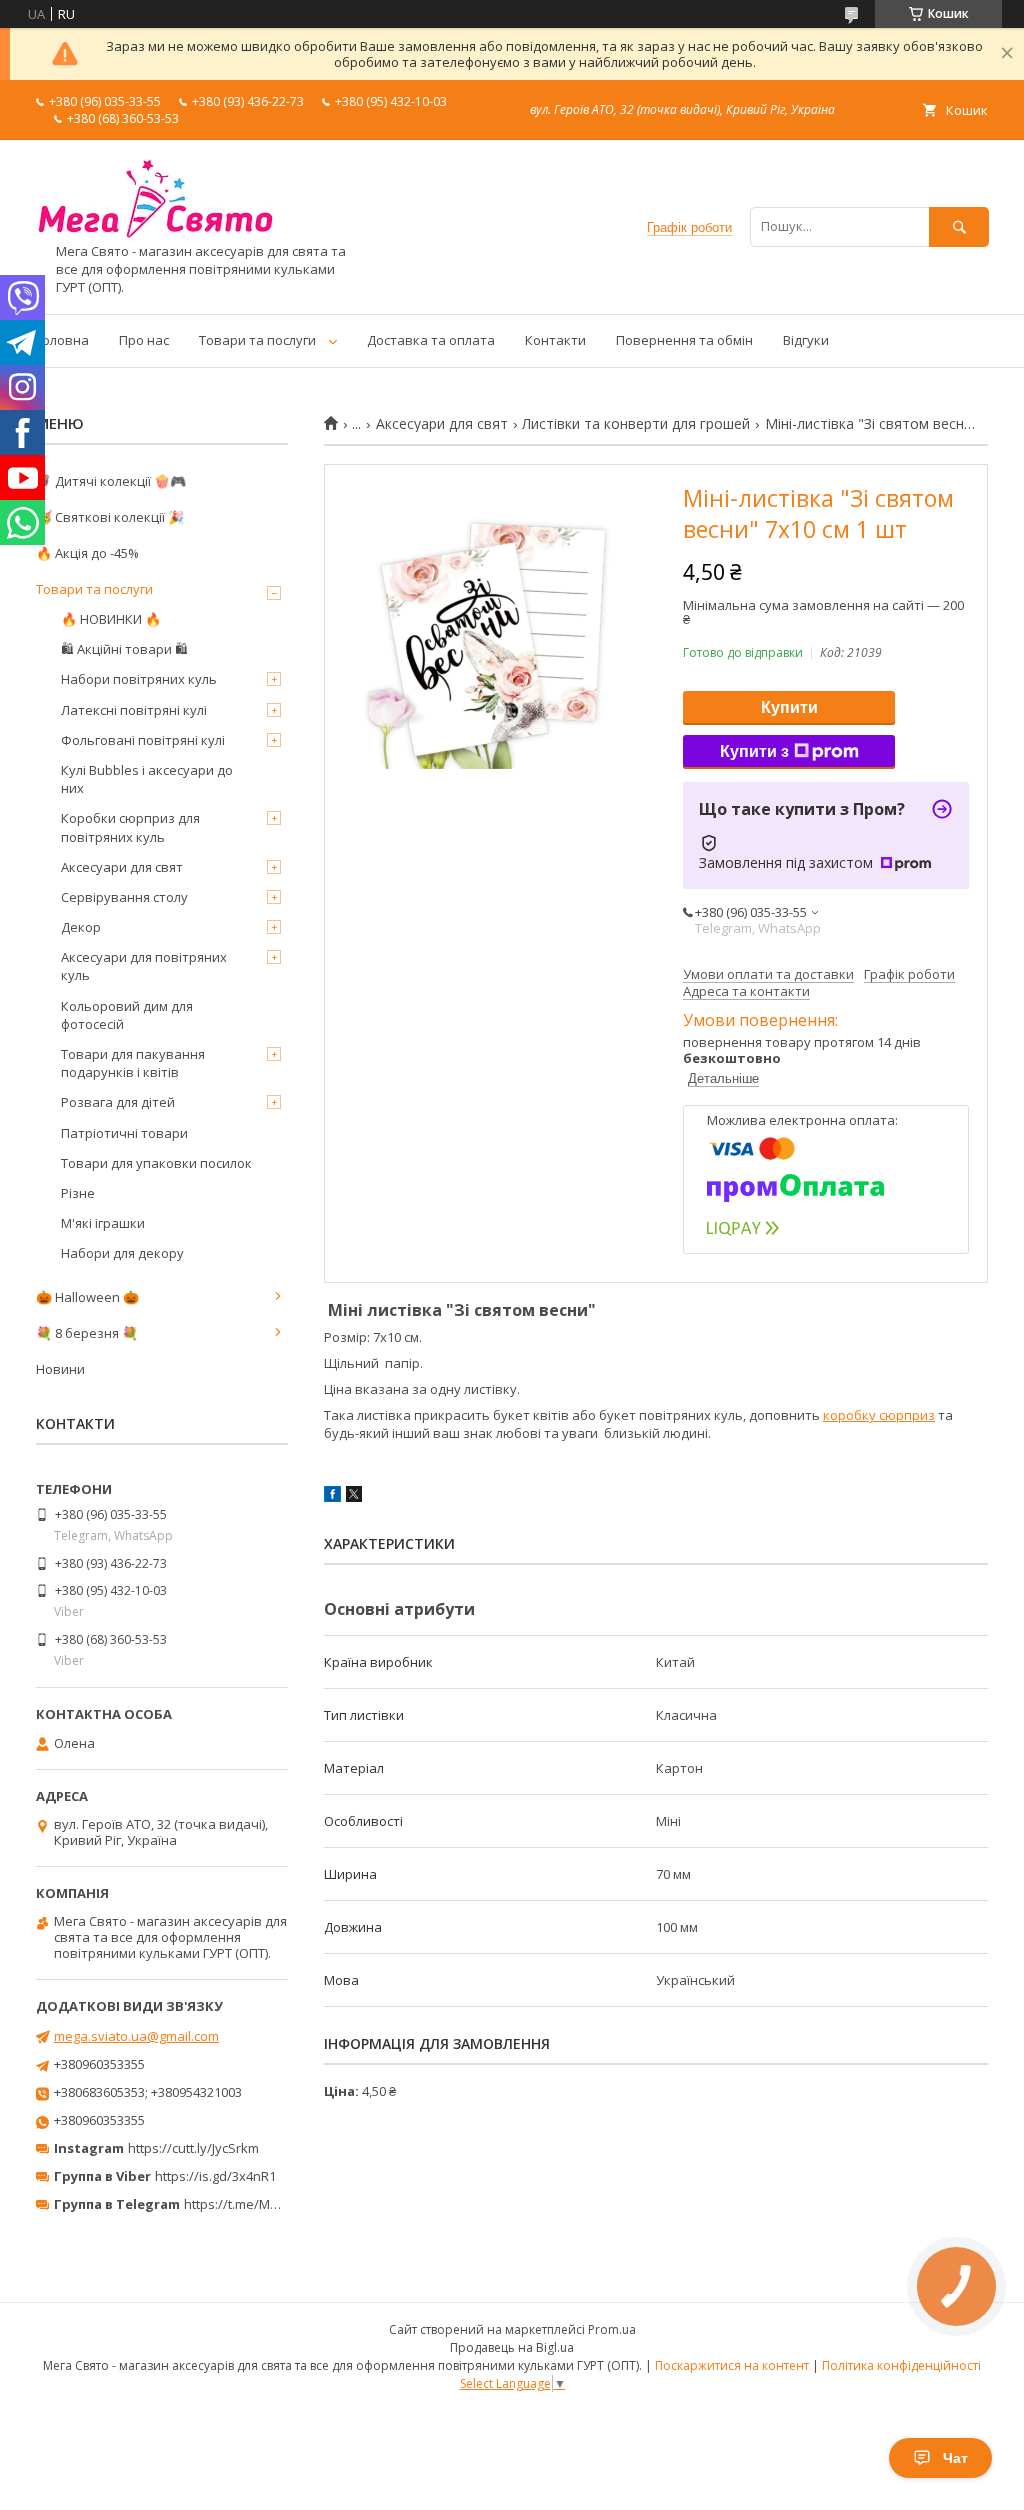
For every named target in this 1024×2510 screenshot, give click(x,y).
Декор (81, 927)
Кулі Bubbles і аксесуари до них (147, 779)
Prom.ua (612, 2329)
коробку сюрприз (879, 1415)
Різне (78, 1193)
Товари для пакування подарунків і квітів (133, 1063)
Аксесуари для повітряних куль (144, 966)
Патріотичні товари (124, 1133)
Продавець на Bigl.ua (512, 2347)
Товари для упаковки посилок (156, 1163)
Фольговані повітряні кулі (143, 740)
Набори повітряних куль (139, 679)
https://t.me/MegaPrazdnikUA (274, 2204)
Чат (955, 2458)
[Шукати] (959, 226)
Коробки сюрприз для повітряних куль (130, 827)
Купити (789, 707)
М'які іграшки (103, 1223)
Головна (62, 340)
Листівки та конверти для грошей (636, 424)
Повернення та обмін (684, 340)
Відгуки (806, 340)
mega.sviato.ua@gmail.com (136, 2036)
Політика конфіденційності (901, 2365)
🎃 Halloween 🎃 (87, 1297)
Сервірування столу (124, 897)
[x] (354, 1497)
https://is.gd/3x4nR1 (215, 2176)
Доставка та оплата (431, 340)
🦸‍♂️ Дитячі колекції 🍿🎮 (111, 481)
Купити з (754, 751)
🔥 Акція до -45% (87, 553)
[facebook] (332, 1497)
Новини (60, 1369)
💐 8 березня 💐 (87, 1333)
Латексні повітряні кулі (134, 710)
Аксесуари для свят (442, 424)
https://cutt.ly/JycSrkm (193, 2148)
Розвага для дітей (118, 1102)
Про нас (144, 340)
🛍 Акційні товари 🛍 (124, 649)
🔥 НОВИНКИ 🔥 (111, 619)
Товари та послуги (257, 340)
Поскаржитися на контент (732, 2365)
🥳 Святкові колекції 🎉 (110, 517)
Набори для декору (122, 1253)
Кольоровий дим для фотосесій (127, 1015)
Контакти (555, 340)
